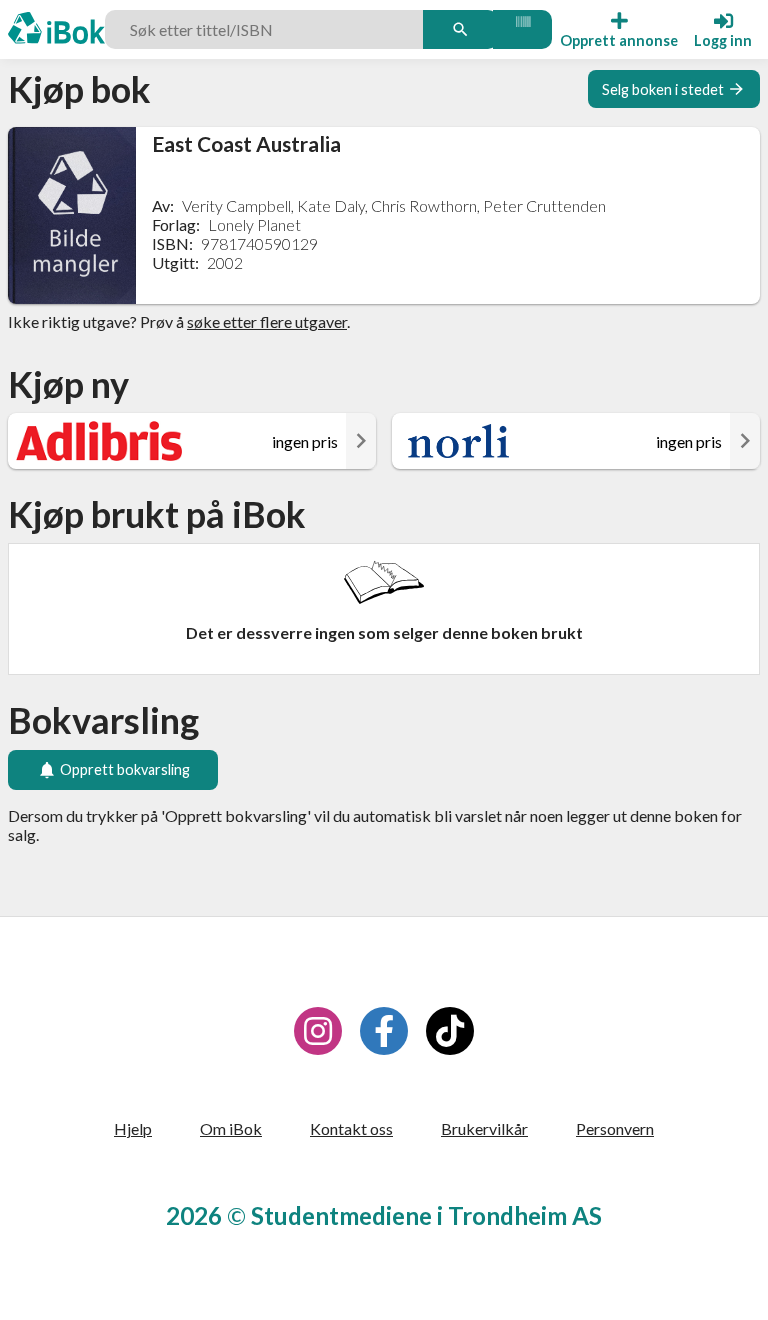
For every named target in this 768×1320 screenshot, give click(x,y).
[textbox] (266, 29)
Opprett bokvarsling (125, 769)
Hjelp (133, 1128)
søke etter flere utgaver (267, 321)
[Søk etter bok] (460, 29)
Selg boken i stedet (663, 89)
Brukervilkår (484, 1128)
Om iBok (231, 1128)
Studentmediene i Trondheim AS (426, 1215)
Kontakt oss (351, 1128)
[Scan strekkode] (522, 29)
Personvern (615, 1128)
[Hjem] (56, 30)
